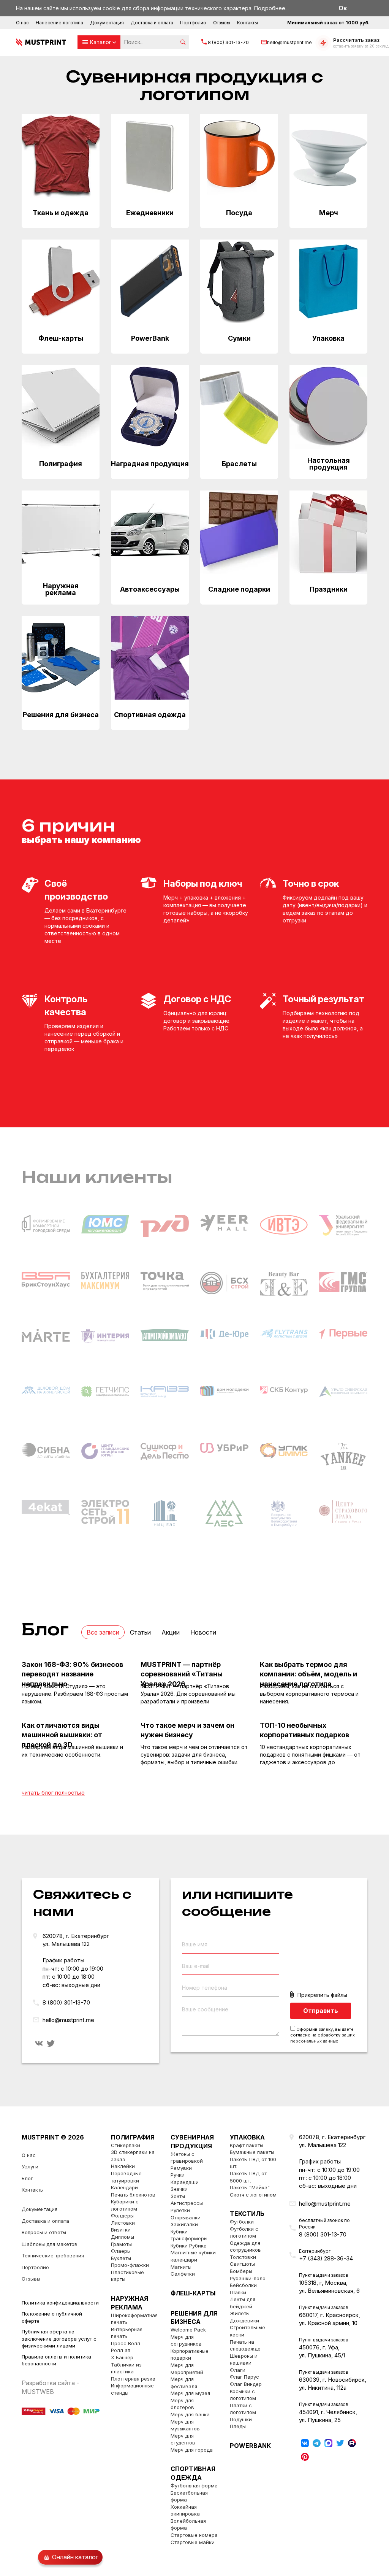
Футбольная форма (194, 2486)
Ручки (178, 2175)
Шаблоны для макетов (50, 2244)
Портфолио (193, 23)
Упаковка (247, 2137)
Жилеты (240, 2313)
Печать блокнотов (133, 2195)
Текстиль (247, 2214)
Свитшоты (242, 2264)
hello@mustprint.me (289, 42)
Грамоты (121, 2244)
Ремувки (181, 2168)
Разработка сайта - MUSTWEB (50, 2387)
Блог (27, 2178)
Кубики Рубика (189, 2246)
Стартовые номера (194, 2535)
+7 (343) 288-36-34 (326, 2258)
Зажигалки (184, 2224)
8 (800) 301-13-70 (228, 42)
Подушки (241, 2419)
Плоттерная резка (133, 2379)
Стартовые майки (193, 2542)
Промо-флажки (130, 2265)
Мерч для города (192, 2450)
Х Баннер (122, 2357)
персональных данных (314, 2041)
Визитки (121, 2230)
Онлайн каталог (75, 2557)
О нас (22, 23)
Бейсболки (243, 2285)
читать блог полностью (53, 1793)
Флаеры (121, 2251)
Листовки (123, 2223)
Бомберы (241, 2271)
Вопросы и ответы (44, 2232)
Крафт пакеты (247, 2145)
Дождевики (244, 2320)
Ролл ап (121, 2350)
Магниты (181, 2267)
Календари (124, 2187)
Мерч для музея (190, 2393)
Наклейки (123, 2166)
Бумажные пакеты (252, 2152)
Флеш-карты (193, 2293)
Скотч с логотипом (253, 2195)
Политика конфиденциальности (60, 2303)
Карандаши (185, 2182)
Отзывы (222, 23)
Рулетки (180, 2210)
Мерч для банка (190, 2414)
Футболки (242, 2222)
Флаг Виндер (246, 2384)
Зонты (178, 2196)
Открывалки (186, 2217)
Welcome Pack (188, 2330)
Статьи (140, 1632)
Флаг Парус (244, 2377)
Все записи (103, 1632)
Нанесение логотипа (59, 23)
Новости (203, 1632)
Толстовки (243, 2257)
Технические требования (53, 2255)
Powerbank (250, 2446)
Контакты (247, 23)
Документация (107, 23)
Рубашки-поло (248, 2278)
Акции (171, 1632)
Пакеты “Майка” (250, 2187)
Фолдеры (122, 2216)
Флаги (238, 2370)
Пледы (238, 2426)
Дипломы (123, 2237)
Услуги (30, 2167)
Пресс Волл (126, 2343)
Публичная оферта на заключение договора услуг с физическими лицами (59, 2339)
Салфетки (183, 2274)
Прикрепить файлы (322, 1995)
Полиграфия (133, 2137)
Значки (179, 2189)
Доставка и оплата (152, 23)
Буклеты (121, 2258)
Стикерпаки (126, 2145)
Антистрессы (187, 2203)
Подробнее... (271, 8)
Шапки (238, 2292)
